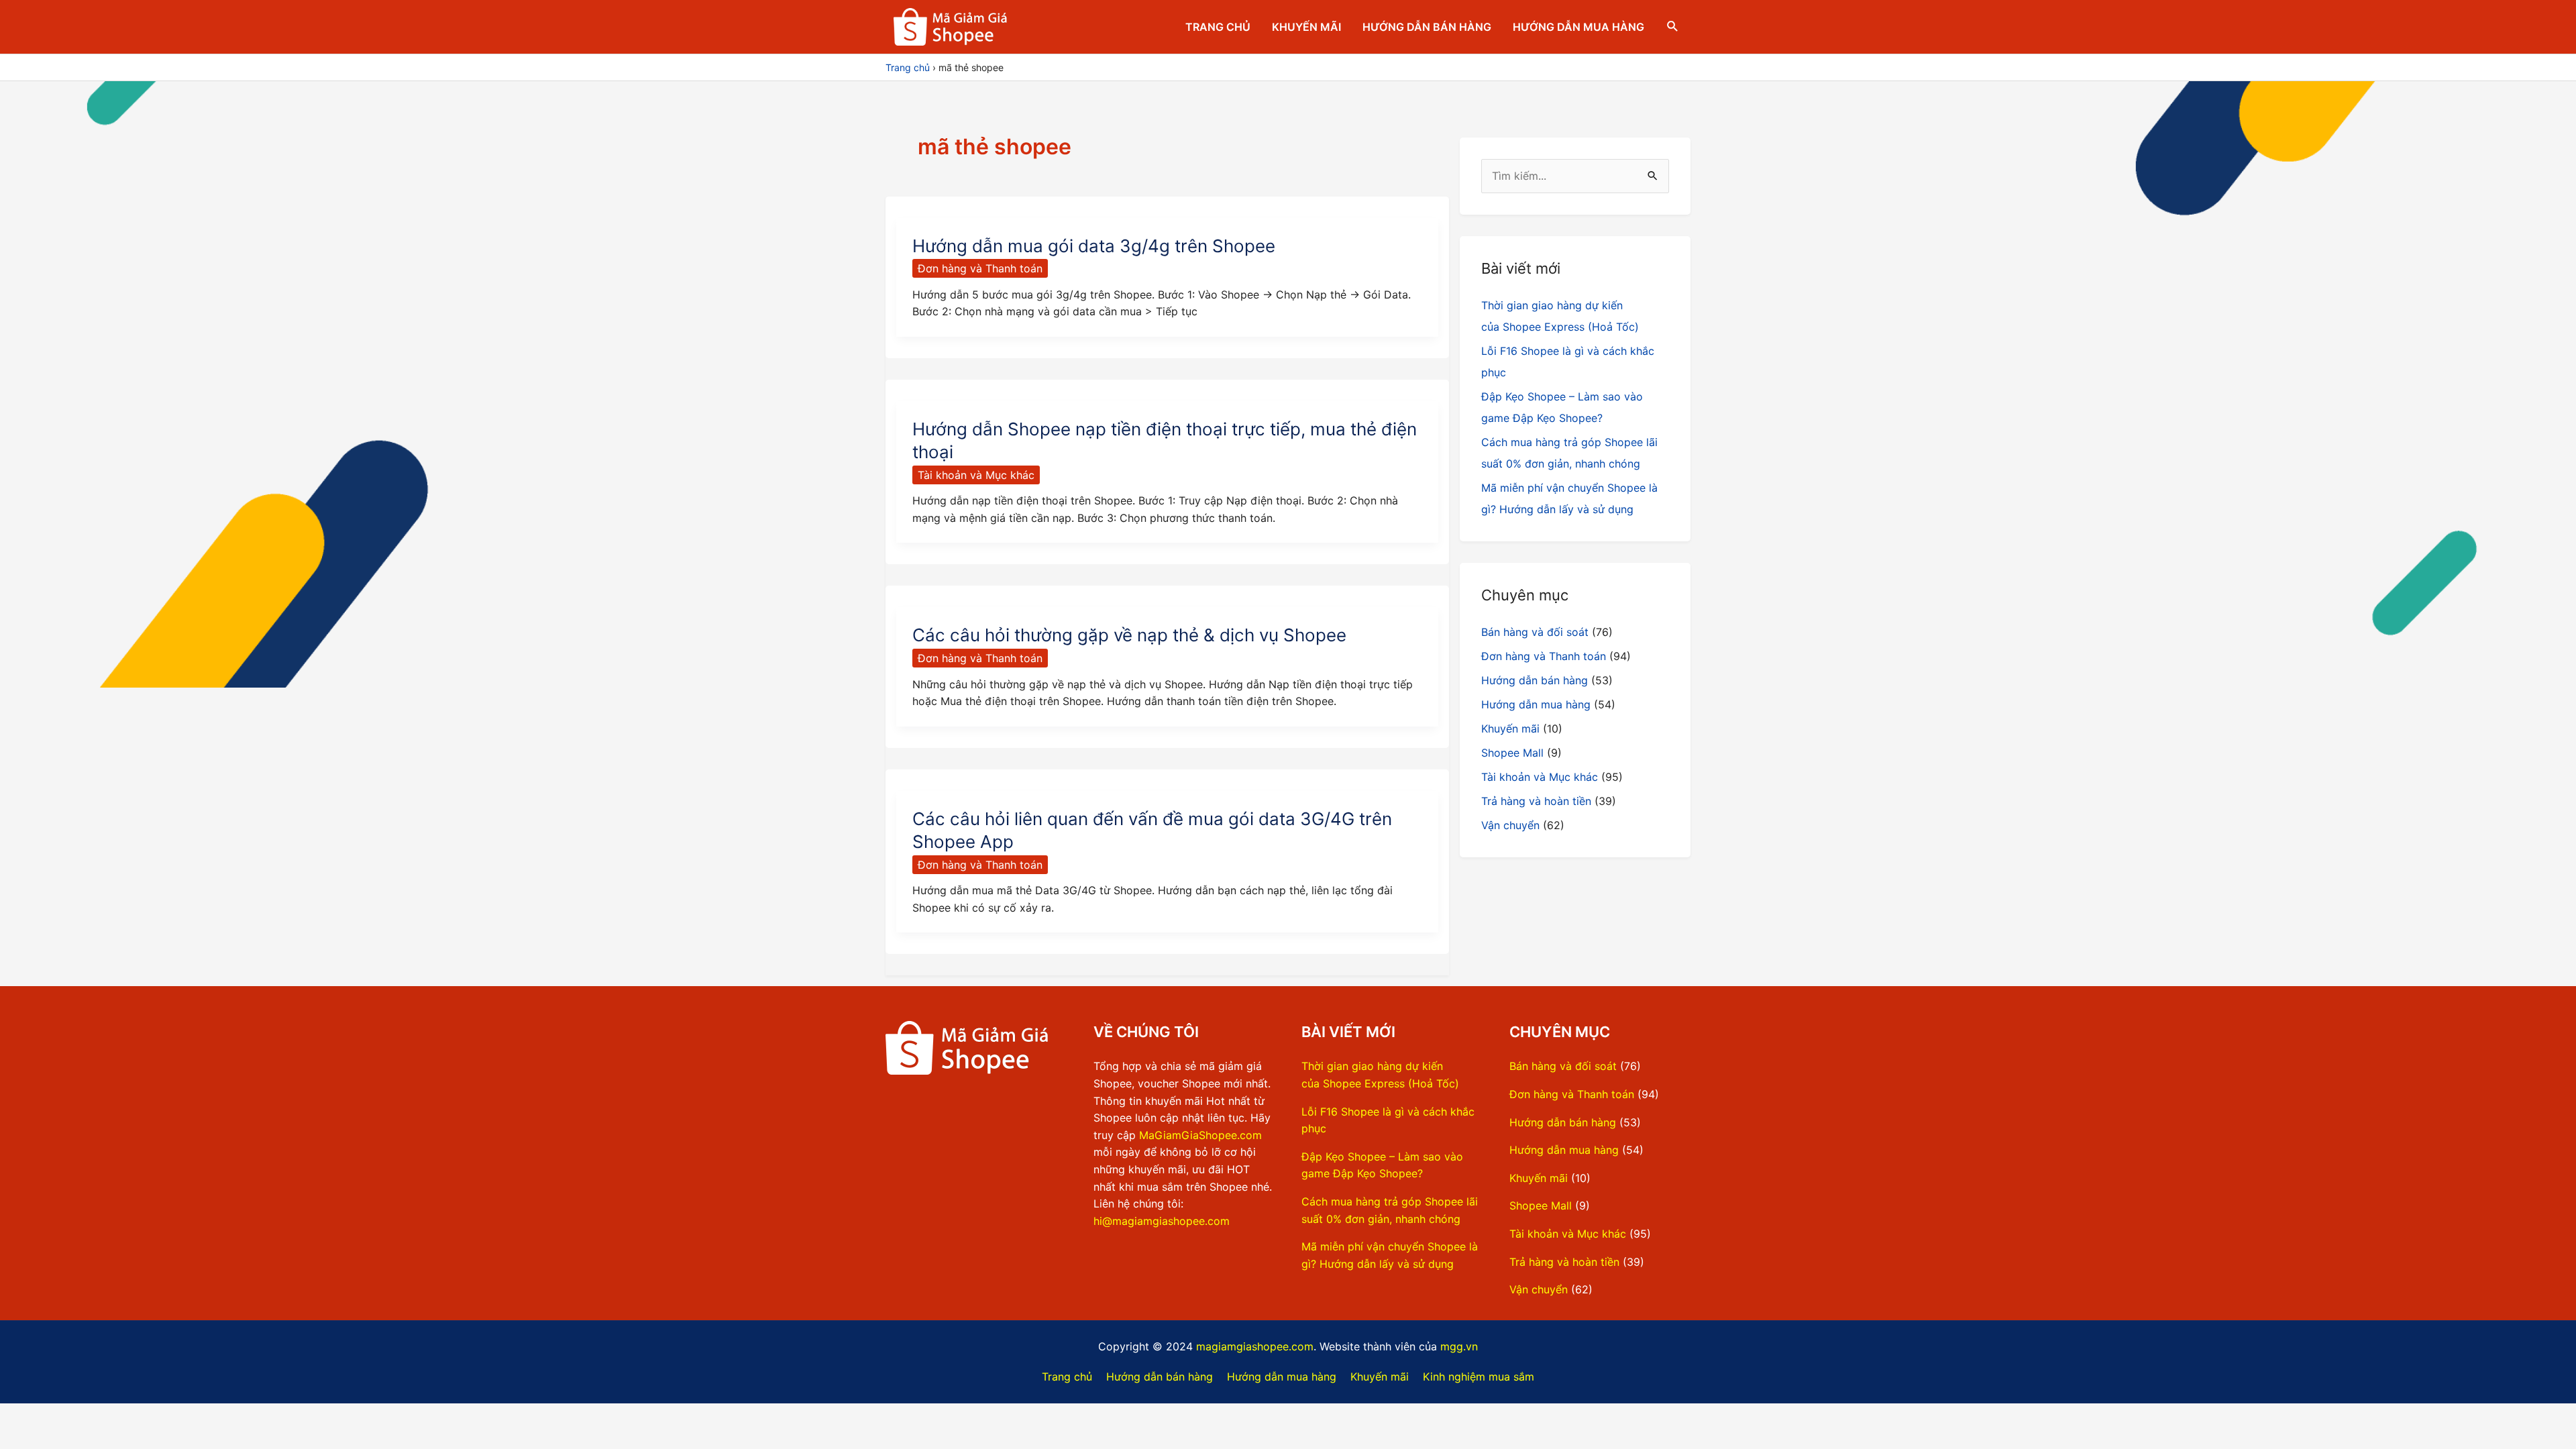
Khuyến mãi (1306, 27)
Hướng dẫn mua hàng (1578, 27)
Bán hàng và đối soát (1535, 632)
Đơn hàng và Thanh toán (980, 268)
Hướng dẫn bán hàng (1427, 27)
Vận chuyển (1510, 825)
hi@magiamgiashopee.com (1162, 1221)
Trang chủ (1218, 27)
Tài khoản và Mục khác (976, 475)
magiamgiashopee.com (1255, 1346)
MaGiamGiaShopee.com (1200, 1135)
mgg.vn (1459, 1346)
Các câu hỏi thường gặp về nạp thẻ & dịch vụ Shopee (1129, 635)
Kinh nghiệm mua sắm (1479, 1377)
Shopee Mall (1512, 753)
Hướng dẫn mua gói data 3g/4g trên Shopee (1094, 246)
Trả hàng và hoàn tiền (1536, 801)
